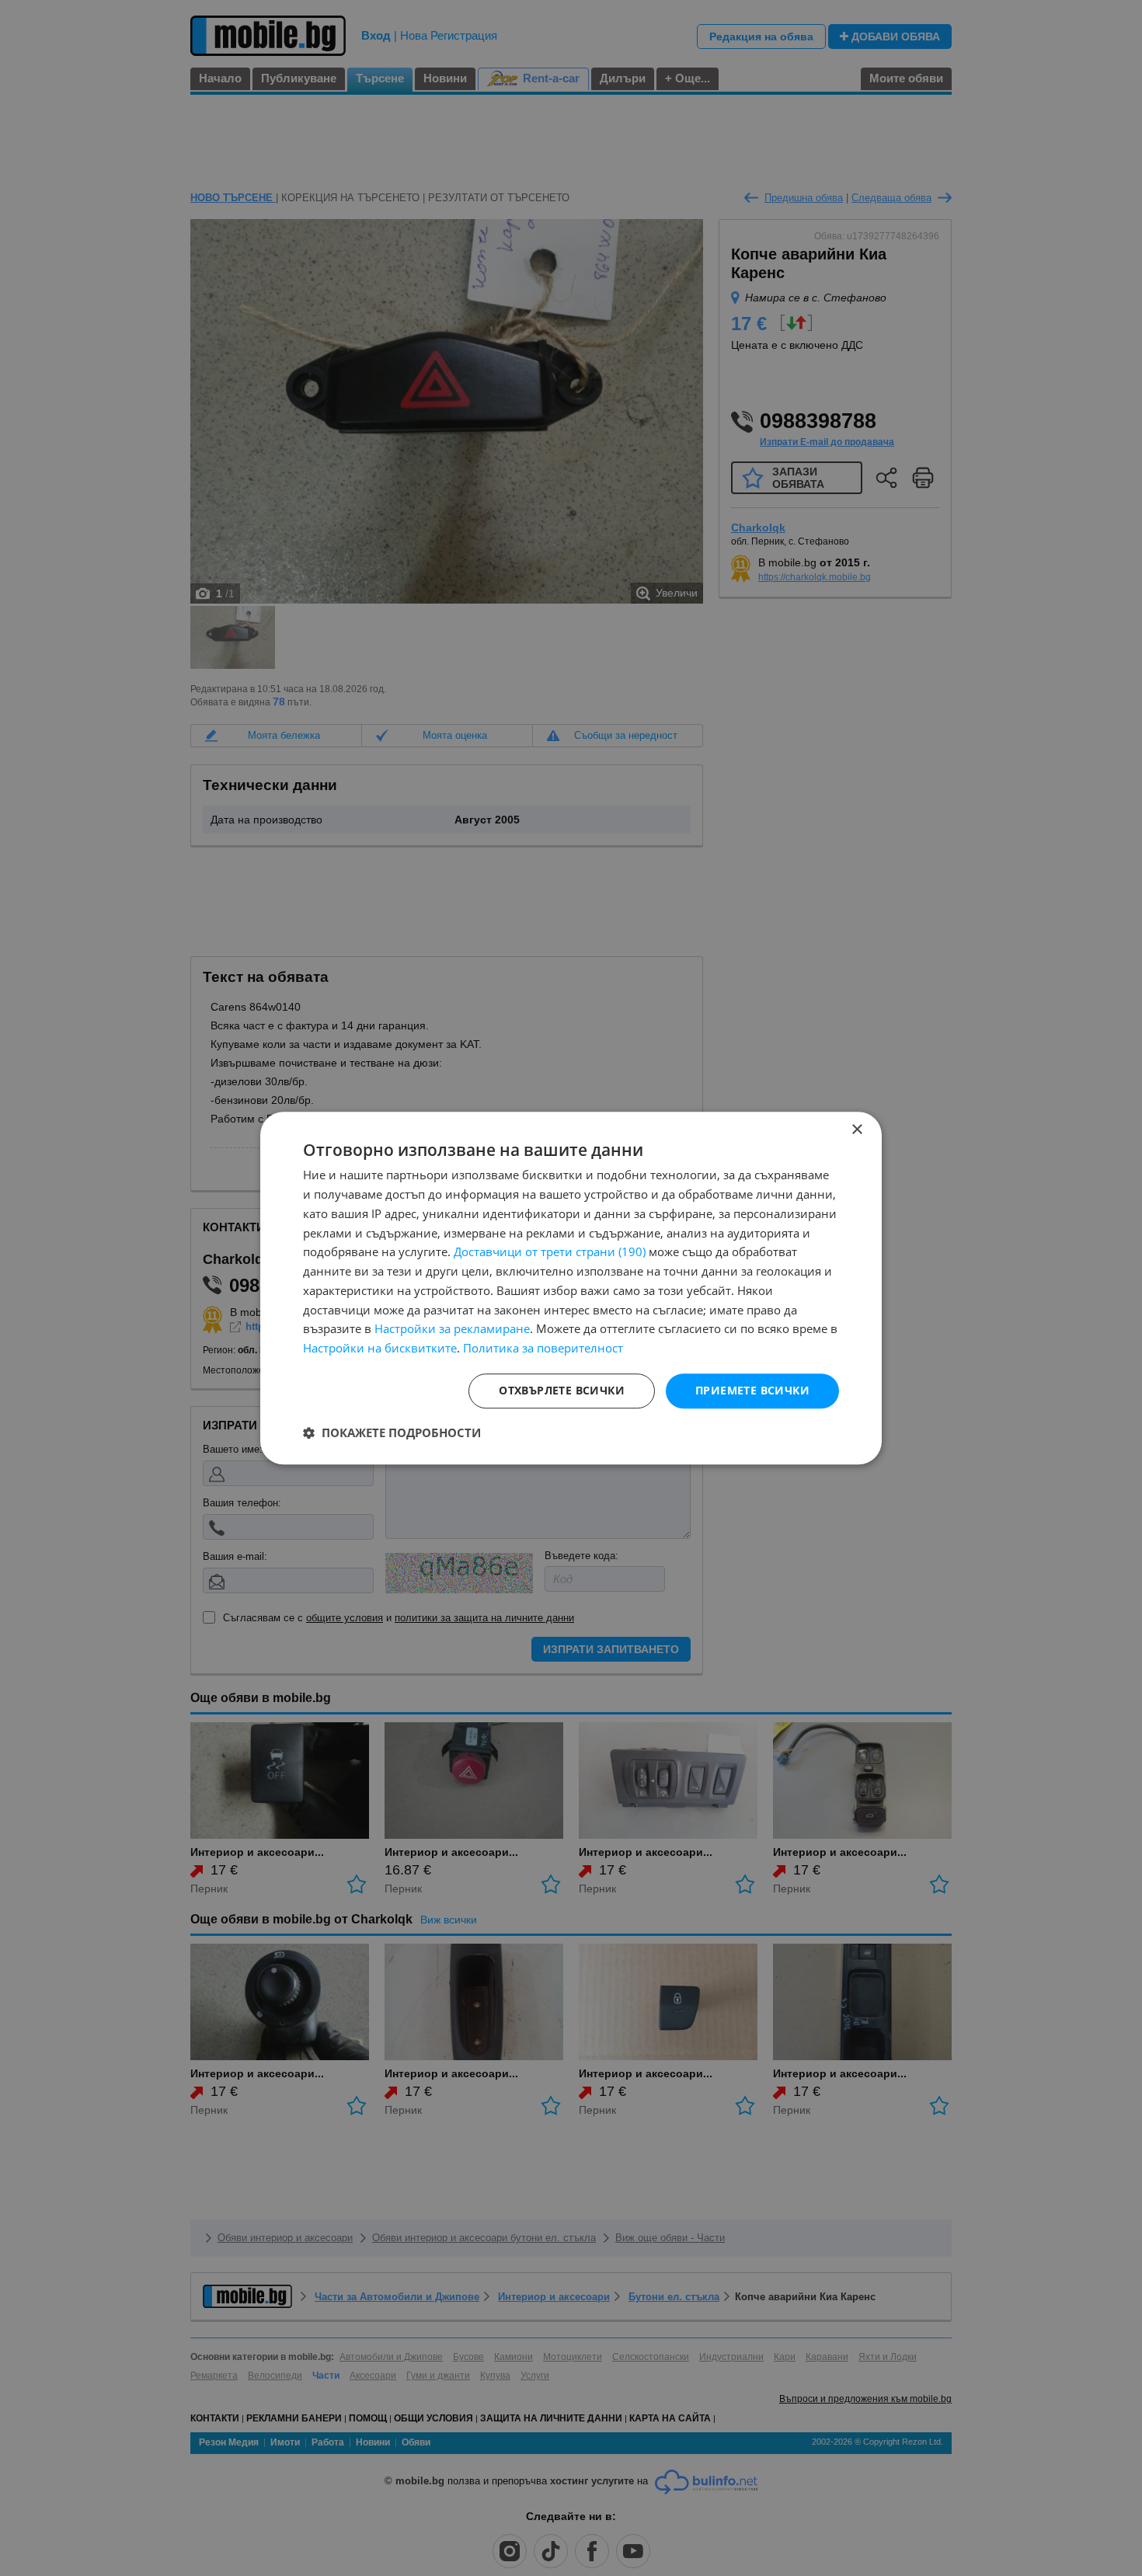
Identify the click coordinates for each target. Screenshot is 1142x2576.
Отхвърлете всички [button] (562, 1390)
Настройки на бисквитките (380, 1348)
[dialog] (571, 1288)
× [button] (856, 1130)
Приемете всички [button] (752, 1390)
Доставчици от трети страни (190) (550, 1252)
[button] (392, 1432)
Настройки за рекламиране (452, 1329)
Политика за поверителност (543, 1348)
